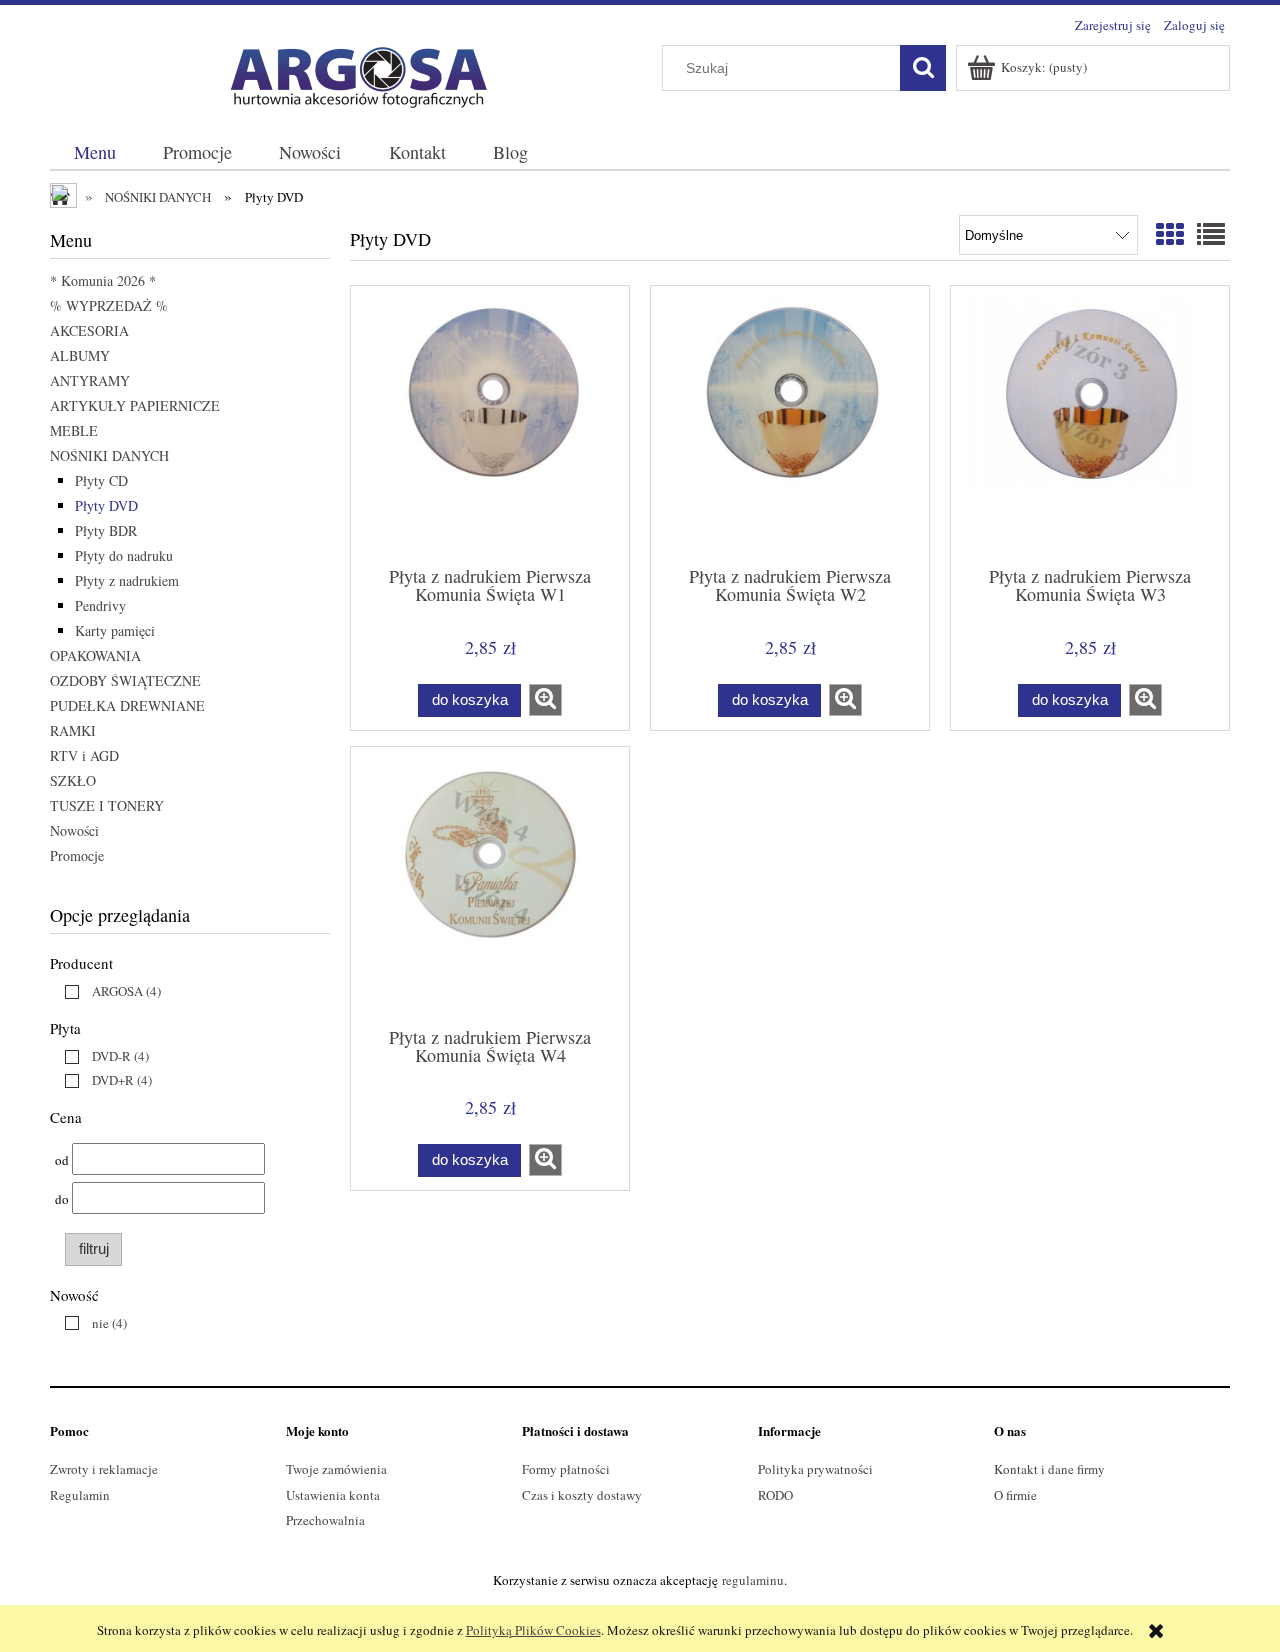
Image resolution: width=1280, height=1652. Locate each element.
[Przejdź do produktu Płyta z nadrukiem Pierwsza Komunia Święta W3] (1090, 424)
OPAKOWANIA (95, 655)
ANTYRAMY (90, 380)
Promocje (77, 855)
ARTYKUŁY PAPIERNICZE (135, 405)
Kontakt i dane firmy (1049, 1469)
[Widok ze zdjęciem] (1170, 234)
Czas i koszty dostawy (582, 1495)
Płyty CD (101, 480)
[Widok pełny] (1211, 234)
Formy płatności (566, 1469)
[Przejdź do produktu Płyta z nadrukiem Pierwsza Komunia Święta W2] (790, 424)
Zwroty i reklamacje (104, 1469)
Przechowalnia (325, 1520)
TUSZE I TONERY (107, 805)
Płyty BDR (106, 530)
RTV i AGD (84, 755)
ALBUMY (80, 355)
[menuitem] (94, 152)
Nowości (74, 830)
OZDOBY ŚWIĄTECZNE (125, 680)
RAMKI (73, 730)
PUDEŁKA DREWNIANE (127, 705)
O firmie (1015, 1495)
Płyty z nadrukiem (127, 580)
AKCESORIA (89, 330)
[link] (108, 991)
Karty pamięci (115, 630)
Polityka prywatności (815, 1469)
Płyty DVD (106, 505)
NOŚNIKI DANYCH (109, 455)
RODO (775, 1495)
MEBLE (74, 430)
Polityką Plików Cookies (533, 1630)
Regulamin (80, 1495)
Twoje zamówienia (336, 1469)
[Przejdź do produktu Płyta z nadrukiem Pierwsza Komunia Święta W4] (490, 885)
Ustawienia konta (333, 1495)
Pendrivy (100, 605)
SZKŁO (73, 780)
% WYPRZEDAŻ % (109, 305)
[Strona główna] (350, 73)
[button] (545, 700)
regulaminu (753, 1580)
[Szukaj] (923, 68)
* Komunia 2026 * (103, 280)
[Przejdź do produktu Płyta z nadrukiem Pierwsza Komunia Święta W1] (490, 424)
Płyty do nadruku (124, 555)
